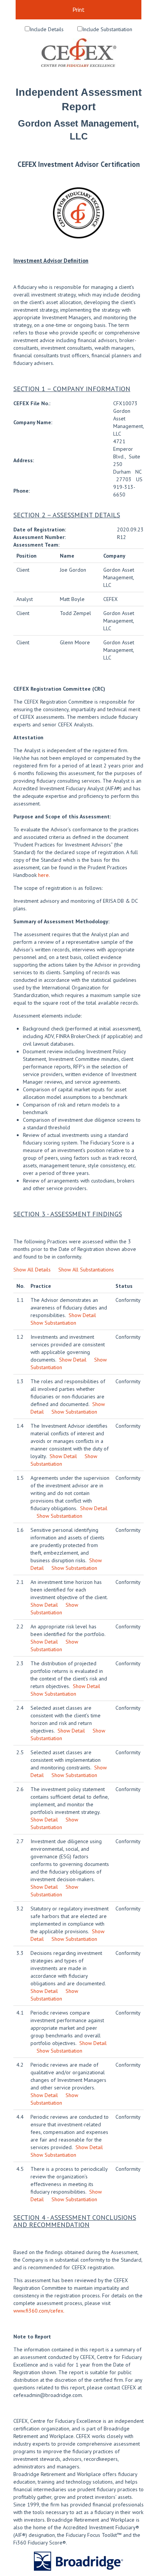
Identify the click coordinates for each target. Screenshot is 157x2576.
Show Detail (82, 1315)
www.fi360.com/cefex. (39, 2311)
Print (78, 10)
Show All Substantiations (86, 1270)
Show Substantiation (53, 1323)
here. (44, 875)
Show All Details (32, 1270)
